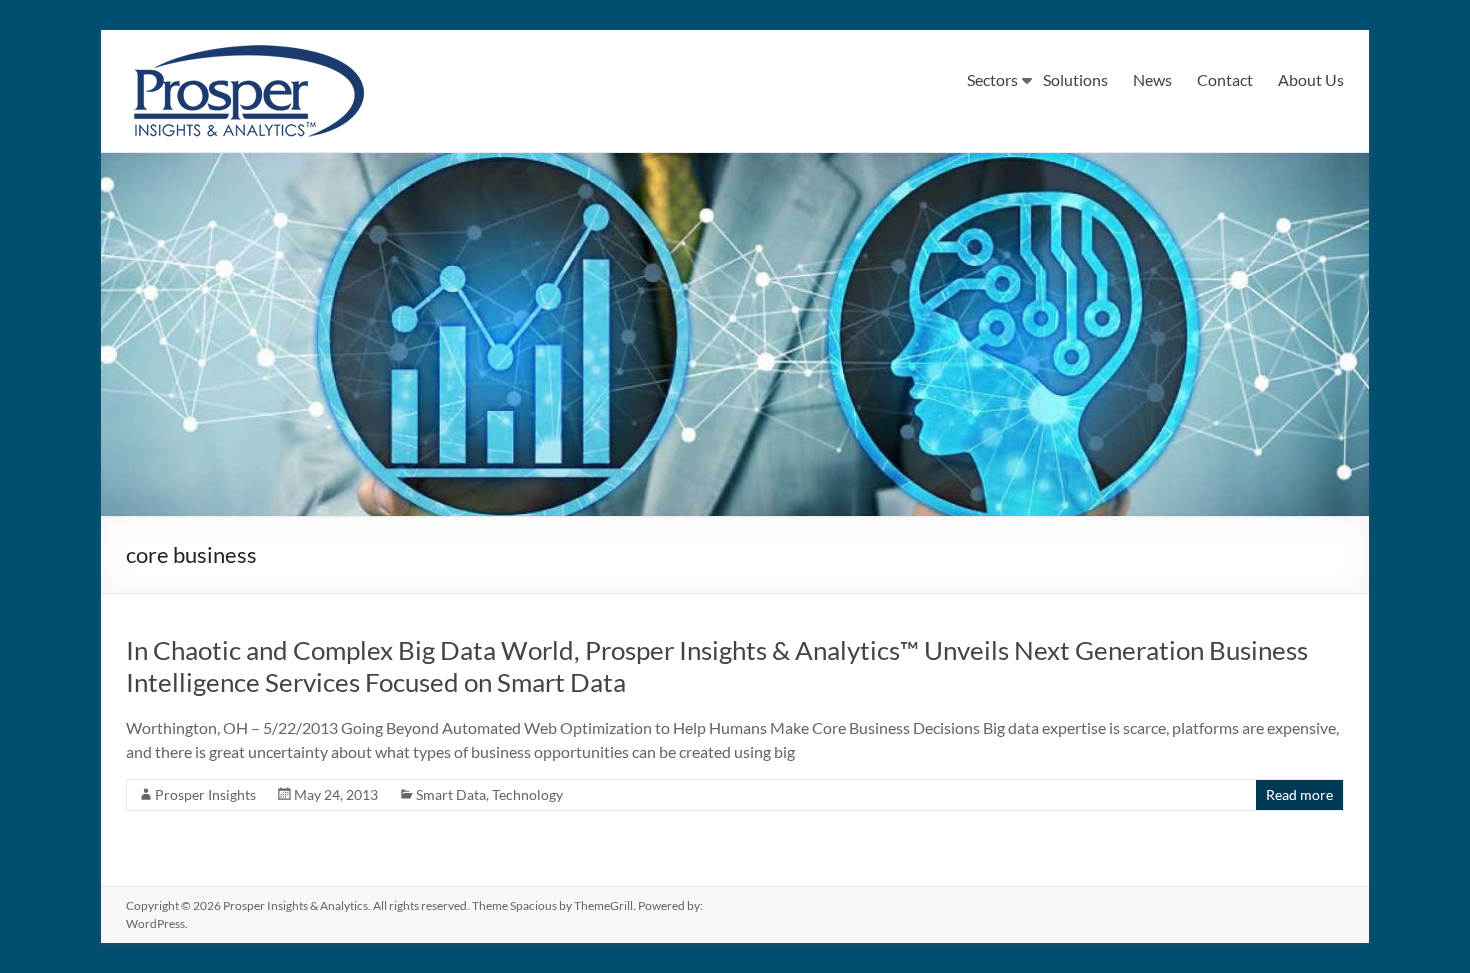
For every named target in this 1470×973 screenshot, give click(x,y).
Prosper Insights (205, 794)
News (1152, 79)
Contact (1225, 79)
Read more (1299, 794)
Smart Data (451, 794)
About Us (1311, 79)
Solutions (1075, 79)
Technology (527, 794)
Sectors (992, 79)
